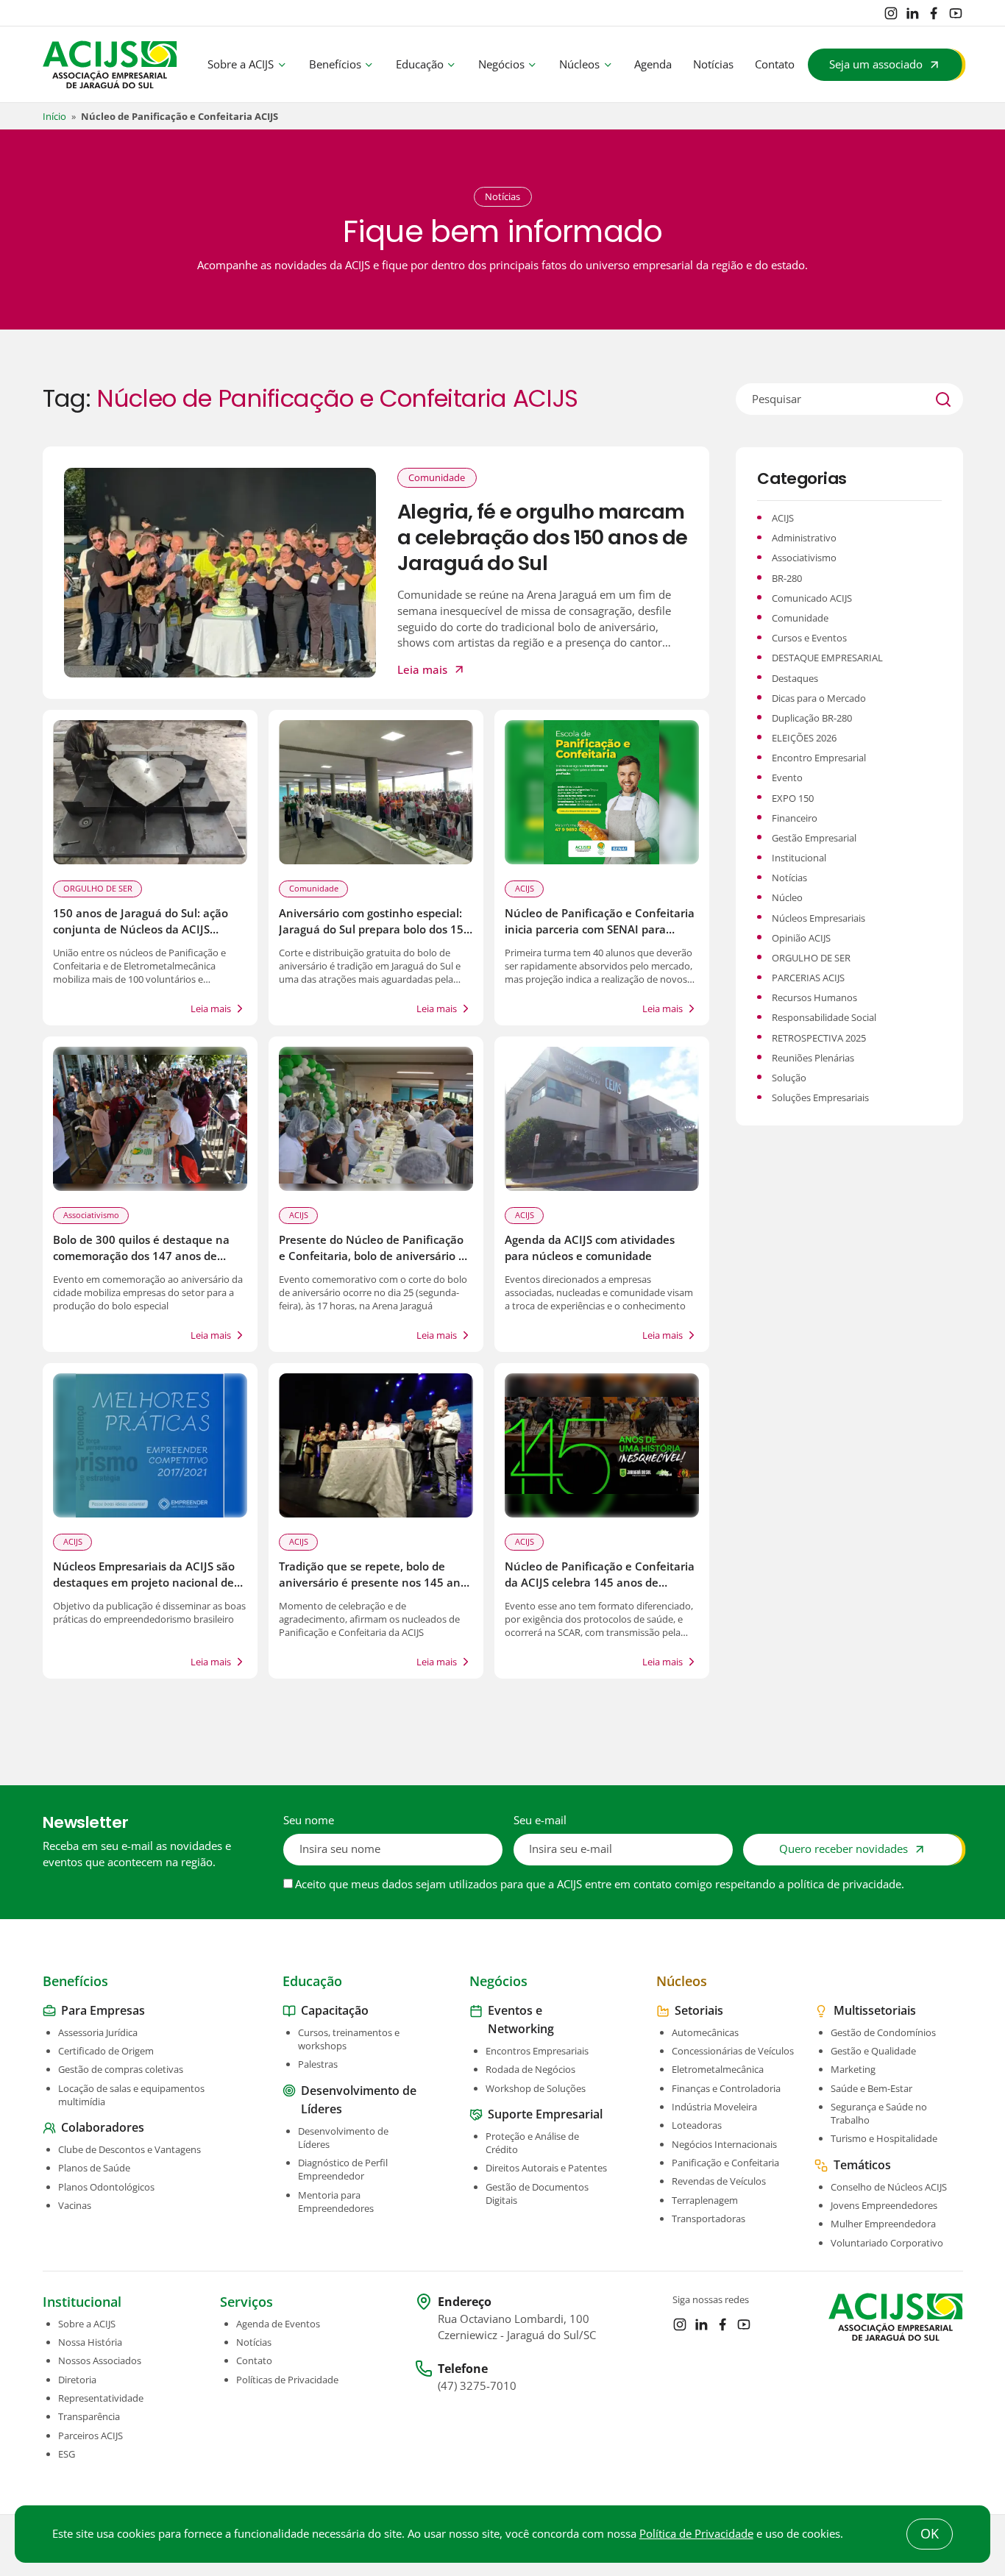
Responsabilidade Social (824, 1017)
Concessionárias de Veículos (733, 2051)
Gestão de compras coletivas (121, 2069)
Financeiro (795, 818)
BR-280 (787, 578)
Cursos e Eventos (809, 638)
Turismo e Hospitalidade (884, 2138)
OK (930, 2533)
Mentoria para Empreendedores (336, 2202)
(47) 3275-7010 (477, 2386)
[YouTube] (956, 13)
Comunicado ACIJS (812, 598)
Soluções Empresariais (820, 1097)
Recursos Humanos (814, 997)
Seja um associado (876, 64)
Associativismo (91, 1215)
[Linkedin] (912, 13)
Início (54, 116)
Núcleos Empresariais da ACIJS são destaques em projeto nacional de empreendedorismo (144, 1583)
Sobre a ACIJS (241, 64)
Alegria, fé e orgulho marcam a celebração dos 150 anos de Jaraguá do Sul (543, 538)
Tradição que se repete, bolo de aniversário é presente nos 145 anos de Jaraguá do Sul (376, 1583)
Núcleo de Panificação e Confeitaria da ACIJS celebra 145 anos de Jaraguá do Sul (600, 1583)
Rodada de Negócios (530, 2069)
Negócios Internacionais (724, 2144)
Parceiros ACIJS (90, 2436)
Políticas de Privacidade (287, 2380)
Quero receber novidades (844, 1849)
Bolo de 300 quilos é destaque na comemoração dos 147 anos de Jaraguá (141, 1256)
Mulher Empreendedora (883, 2224)
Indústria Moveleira (714, 2107)
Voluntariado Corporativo (887, 2243)
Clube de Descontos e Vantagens (129, 2149)
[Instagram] (891, 13)
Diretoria (77, 2380)
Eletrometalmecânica (718, 2069)
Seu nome (309, 1820)
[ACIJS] (110, 65)
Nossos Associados (100, 2360)
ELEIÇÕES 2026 (804, 738)
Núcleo (787, 897)
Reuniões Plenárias (813, 1058)
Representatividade (101, 2398)
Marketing (853, 2069)
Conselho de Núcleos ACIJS (889, 2187)
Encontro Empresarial (819, 758)
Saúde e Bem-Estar (871, 2088)
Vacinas (75, 2205)
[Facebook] (934, 13)
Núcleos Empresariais (818, 918)
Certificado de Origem (106, 2051)
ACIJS (525, 888)
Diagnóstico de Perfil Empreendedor (343, 2169)
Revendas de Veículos (719, 2181)
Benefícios (335, 64)
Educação (420, 64)
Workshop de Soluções (536, 2088)
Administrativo (804, 538)
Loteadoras (697, 2125)
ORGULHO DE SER (98, 888)
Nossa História (90, 2342)
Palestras (318, 2064)
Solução (789, 1078)
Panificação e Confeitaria (725, 2163)
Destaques (795, 678)
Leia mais (422, 670)
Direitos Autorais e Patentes (546, 2168)
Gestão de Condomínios (883, 2032)
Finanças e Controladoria (726, 2088)
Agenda (653, 64)
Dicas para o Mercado (819, 698)
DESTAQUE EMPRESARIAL (827, 658)
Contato (775, 64)
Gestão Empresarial (814, 838)
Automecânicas (705, 2032)
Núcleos (579, 64)
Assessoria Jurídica (98, 2032)
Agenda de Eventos (278, 2324)
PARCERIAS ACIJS (808, 978)
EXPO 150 (793, 798)
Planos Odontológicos (106, 2187)
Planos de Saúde (94, 2168)
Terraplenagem (705, 2200)
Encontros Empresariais (537, 2051)
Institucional (799, 858)
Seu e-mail (540, 1820)
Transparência (89, 2416)
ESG (67, 2454)
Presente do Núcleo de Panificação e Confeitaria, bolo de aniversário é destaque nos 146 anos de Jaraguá (372, 1256)
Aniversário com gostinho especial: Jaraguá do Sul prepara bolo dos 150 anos (374, 929)
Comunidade (437, 477)
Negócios (501, 64)
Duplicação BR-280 (812, 718)
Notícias (713, 64)
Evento (787, 778)
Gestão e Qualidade (873, 2051)
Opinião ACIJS (801, 938)
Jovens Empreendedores (884, 2205)
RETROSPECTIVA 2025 (819, 1038)
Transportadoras (709, 2219)
